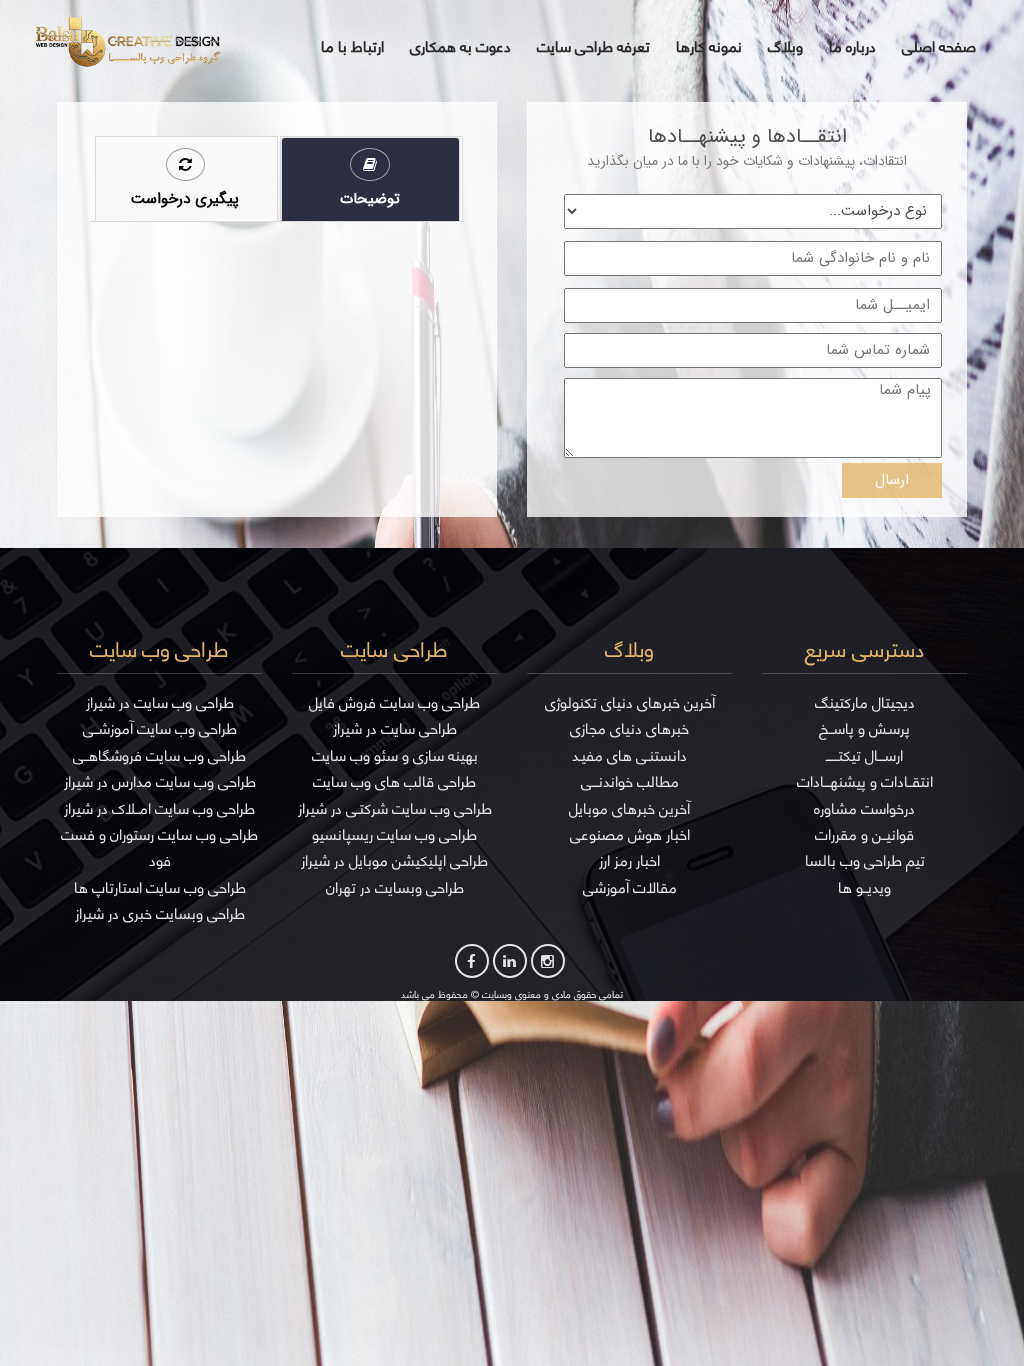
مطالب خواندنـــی (630, 781)
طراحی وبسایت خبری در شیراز (160, 913)
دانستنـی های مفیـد (629, 755)
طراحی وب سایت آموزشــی (160, 728)
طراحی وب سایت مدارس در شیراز (160, 781)
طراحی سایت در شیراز (395, 728)
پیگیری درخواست (185, 199)
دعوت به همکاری (460, 46)
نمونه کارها (709, 46)
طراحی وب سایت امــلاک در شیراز (159, 808)
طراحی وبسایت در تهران (395, 887)
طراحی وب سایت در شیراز (160, 702)
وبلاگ (785, 46)
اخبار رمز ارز (629, 860)
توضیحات (370, 199)
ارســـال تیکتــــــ (864, 755)
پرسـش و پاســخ (864, 728)
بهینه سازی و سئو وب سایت (395, 755)
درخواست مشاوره (864, 808)
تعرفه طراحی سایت (593, 46)
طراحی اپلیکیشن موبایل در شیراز (394, 860)
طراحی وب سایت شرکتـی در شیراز (395, 808)
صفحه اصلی (939, 46)
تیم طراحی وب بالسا (865, 860)
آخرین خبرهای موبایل (629, 808)
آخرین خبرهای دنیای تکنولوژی (630, 702)
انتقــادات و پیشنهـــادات (865, 781)
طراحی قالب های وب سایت (394, 781)
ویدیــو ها (864, 887)
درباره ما (852, 46)
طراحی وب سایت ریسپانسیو (394, 834)
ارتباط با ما (352, 46)
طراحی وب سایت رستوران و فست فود (159, 847)
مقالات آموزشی (630, 887)
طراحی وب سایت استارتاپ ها (160, 887)
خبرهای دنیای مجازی (629, 728)
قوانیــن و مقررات (864, 834)
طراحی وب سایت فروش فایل (394, 702)
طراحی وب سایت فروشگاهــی (159, 755)
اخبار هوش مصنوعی (630, 834)
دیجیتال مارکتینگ (865, 702)
